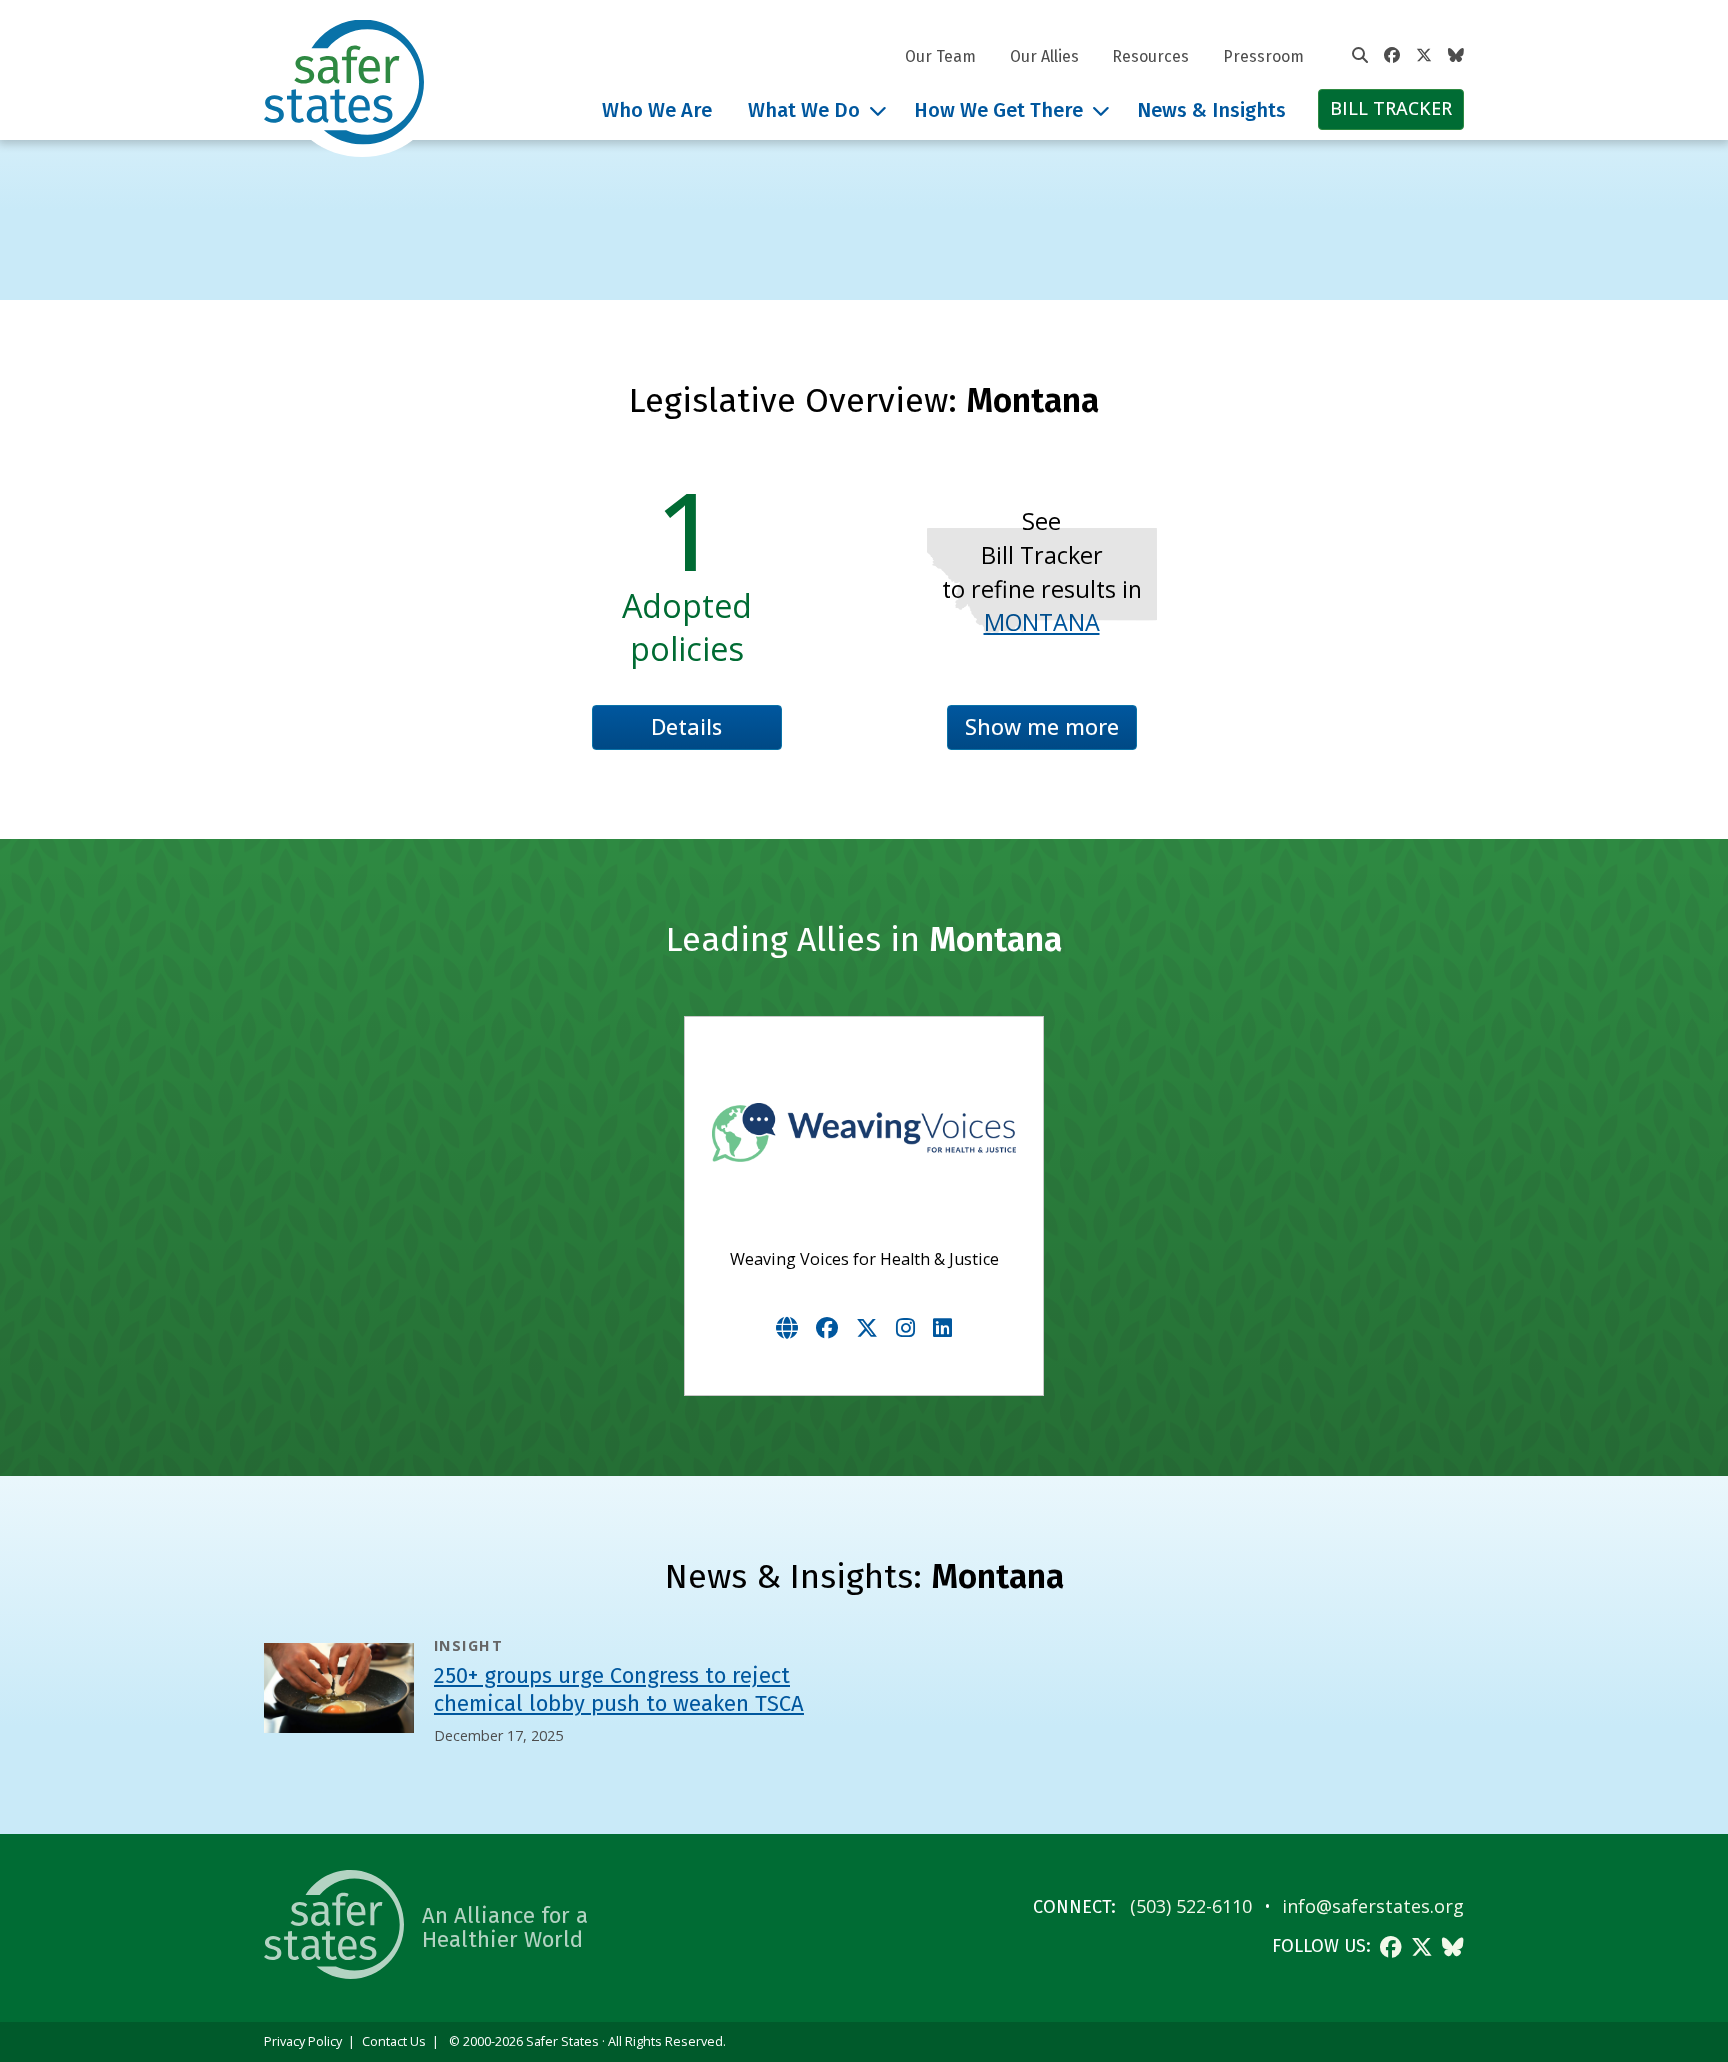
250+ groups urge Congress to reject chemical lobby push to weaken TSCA (619, 1689)
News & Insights (1211, 110)
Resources (1150, 56)
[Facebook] (1392, 56)
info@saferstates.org (1373, 1906)
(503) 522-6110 (1191, 1906)
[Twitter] (1424, 56)
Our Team (940, 56)
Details (686, 726)
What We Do (804, 110)
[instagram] (905, 1327)
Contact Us (394, 2041)
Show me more (1042, 726)
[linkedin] (942, 1327)
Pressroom (1263, 56)
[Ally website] (787, 1327)
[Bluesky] (1456, 56)
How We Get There (998, 110)
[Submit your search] (1360, 56)
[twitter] (867, 1327)
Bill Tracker (1391, 108)
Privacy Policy (303, 2041)
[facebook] (827, 1327)
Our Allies (1044, 56)
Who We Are (657, 110)
